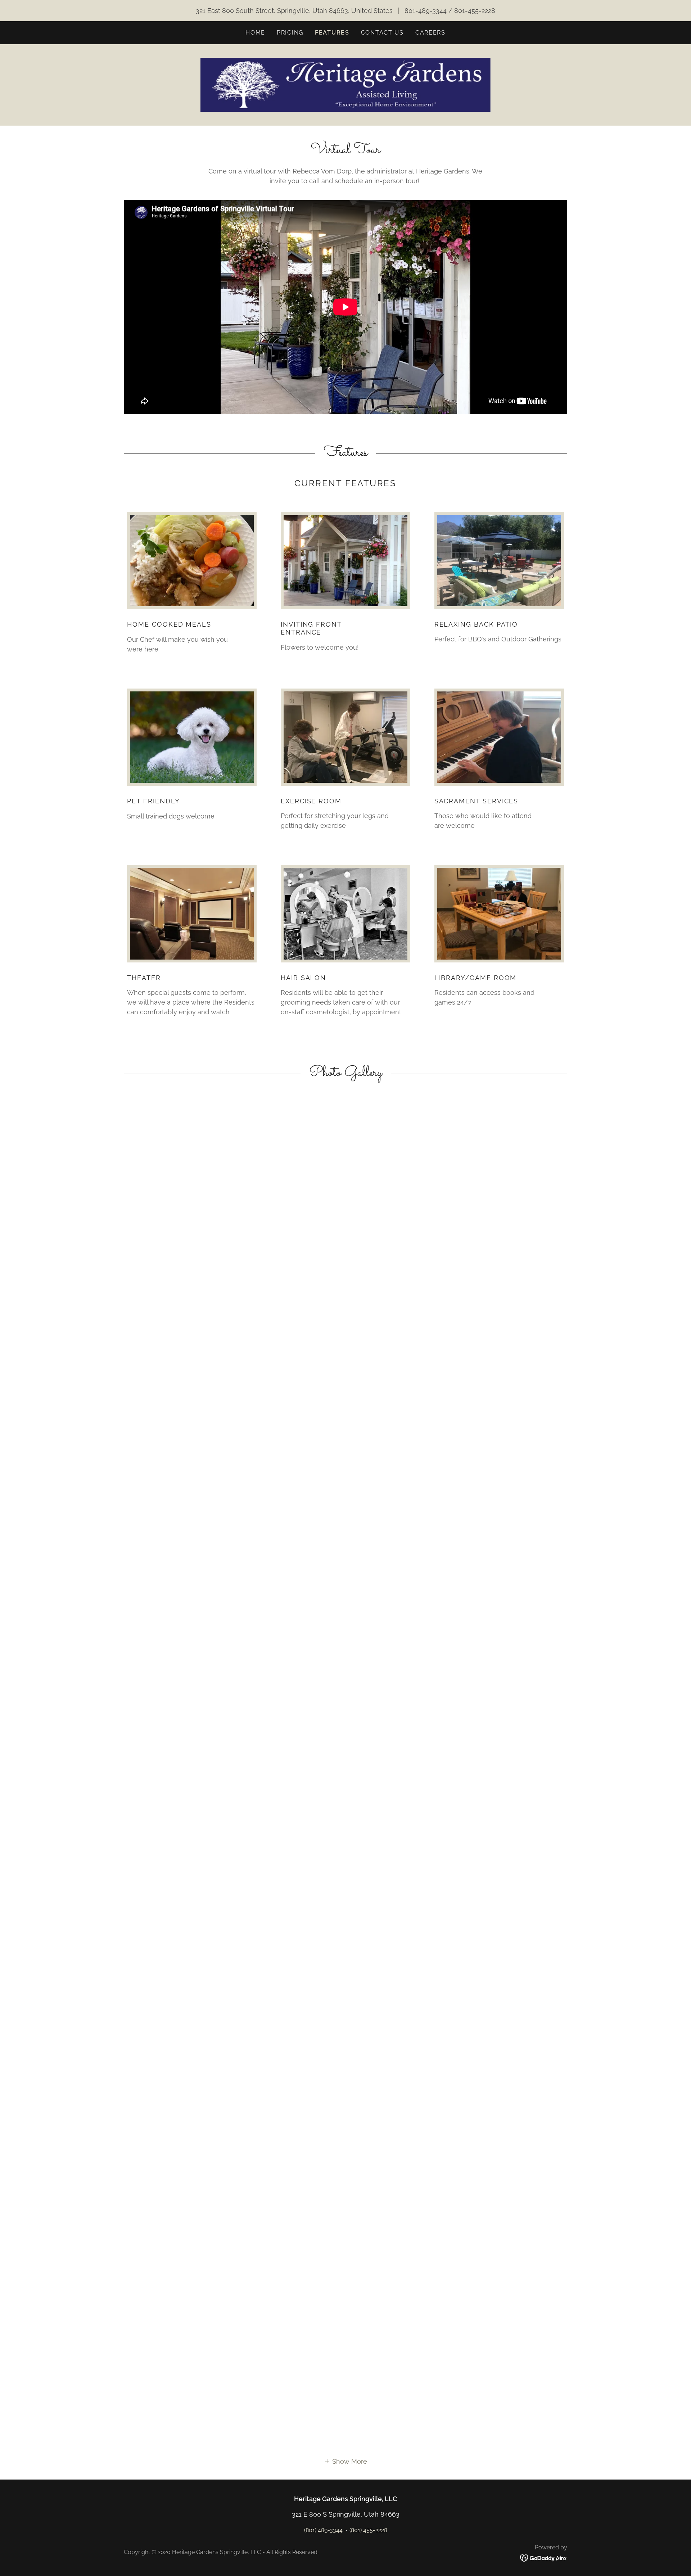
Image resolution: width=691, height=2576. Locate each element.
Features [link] (332, 33)
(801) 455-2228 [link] (368, 2530)
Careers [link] (430, 33)
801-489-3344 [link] (426, 11)
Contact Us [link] (382, 33)
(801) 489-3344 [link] (323, 2530)
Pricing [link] (290, 33)
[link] (345, 84)
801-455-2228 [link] (475, 11)
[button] (345, 2461)
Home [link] (255, 33)
